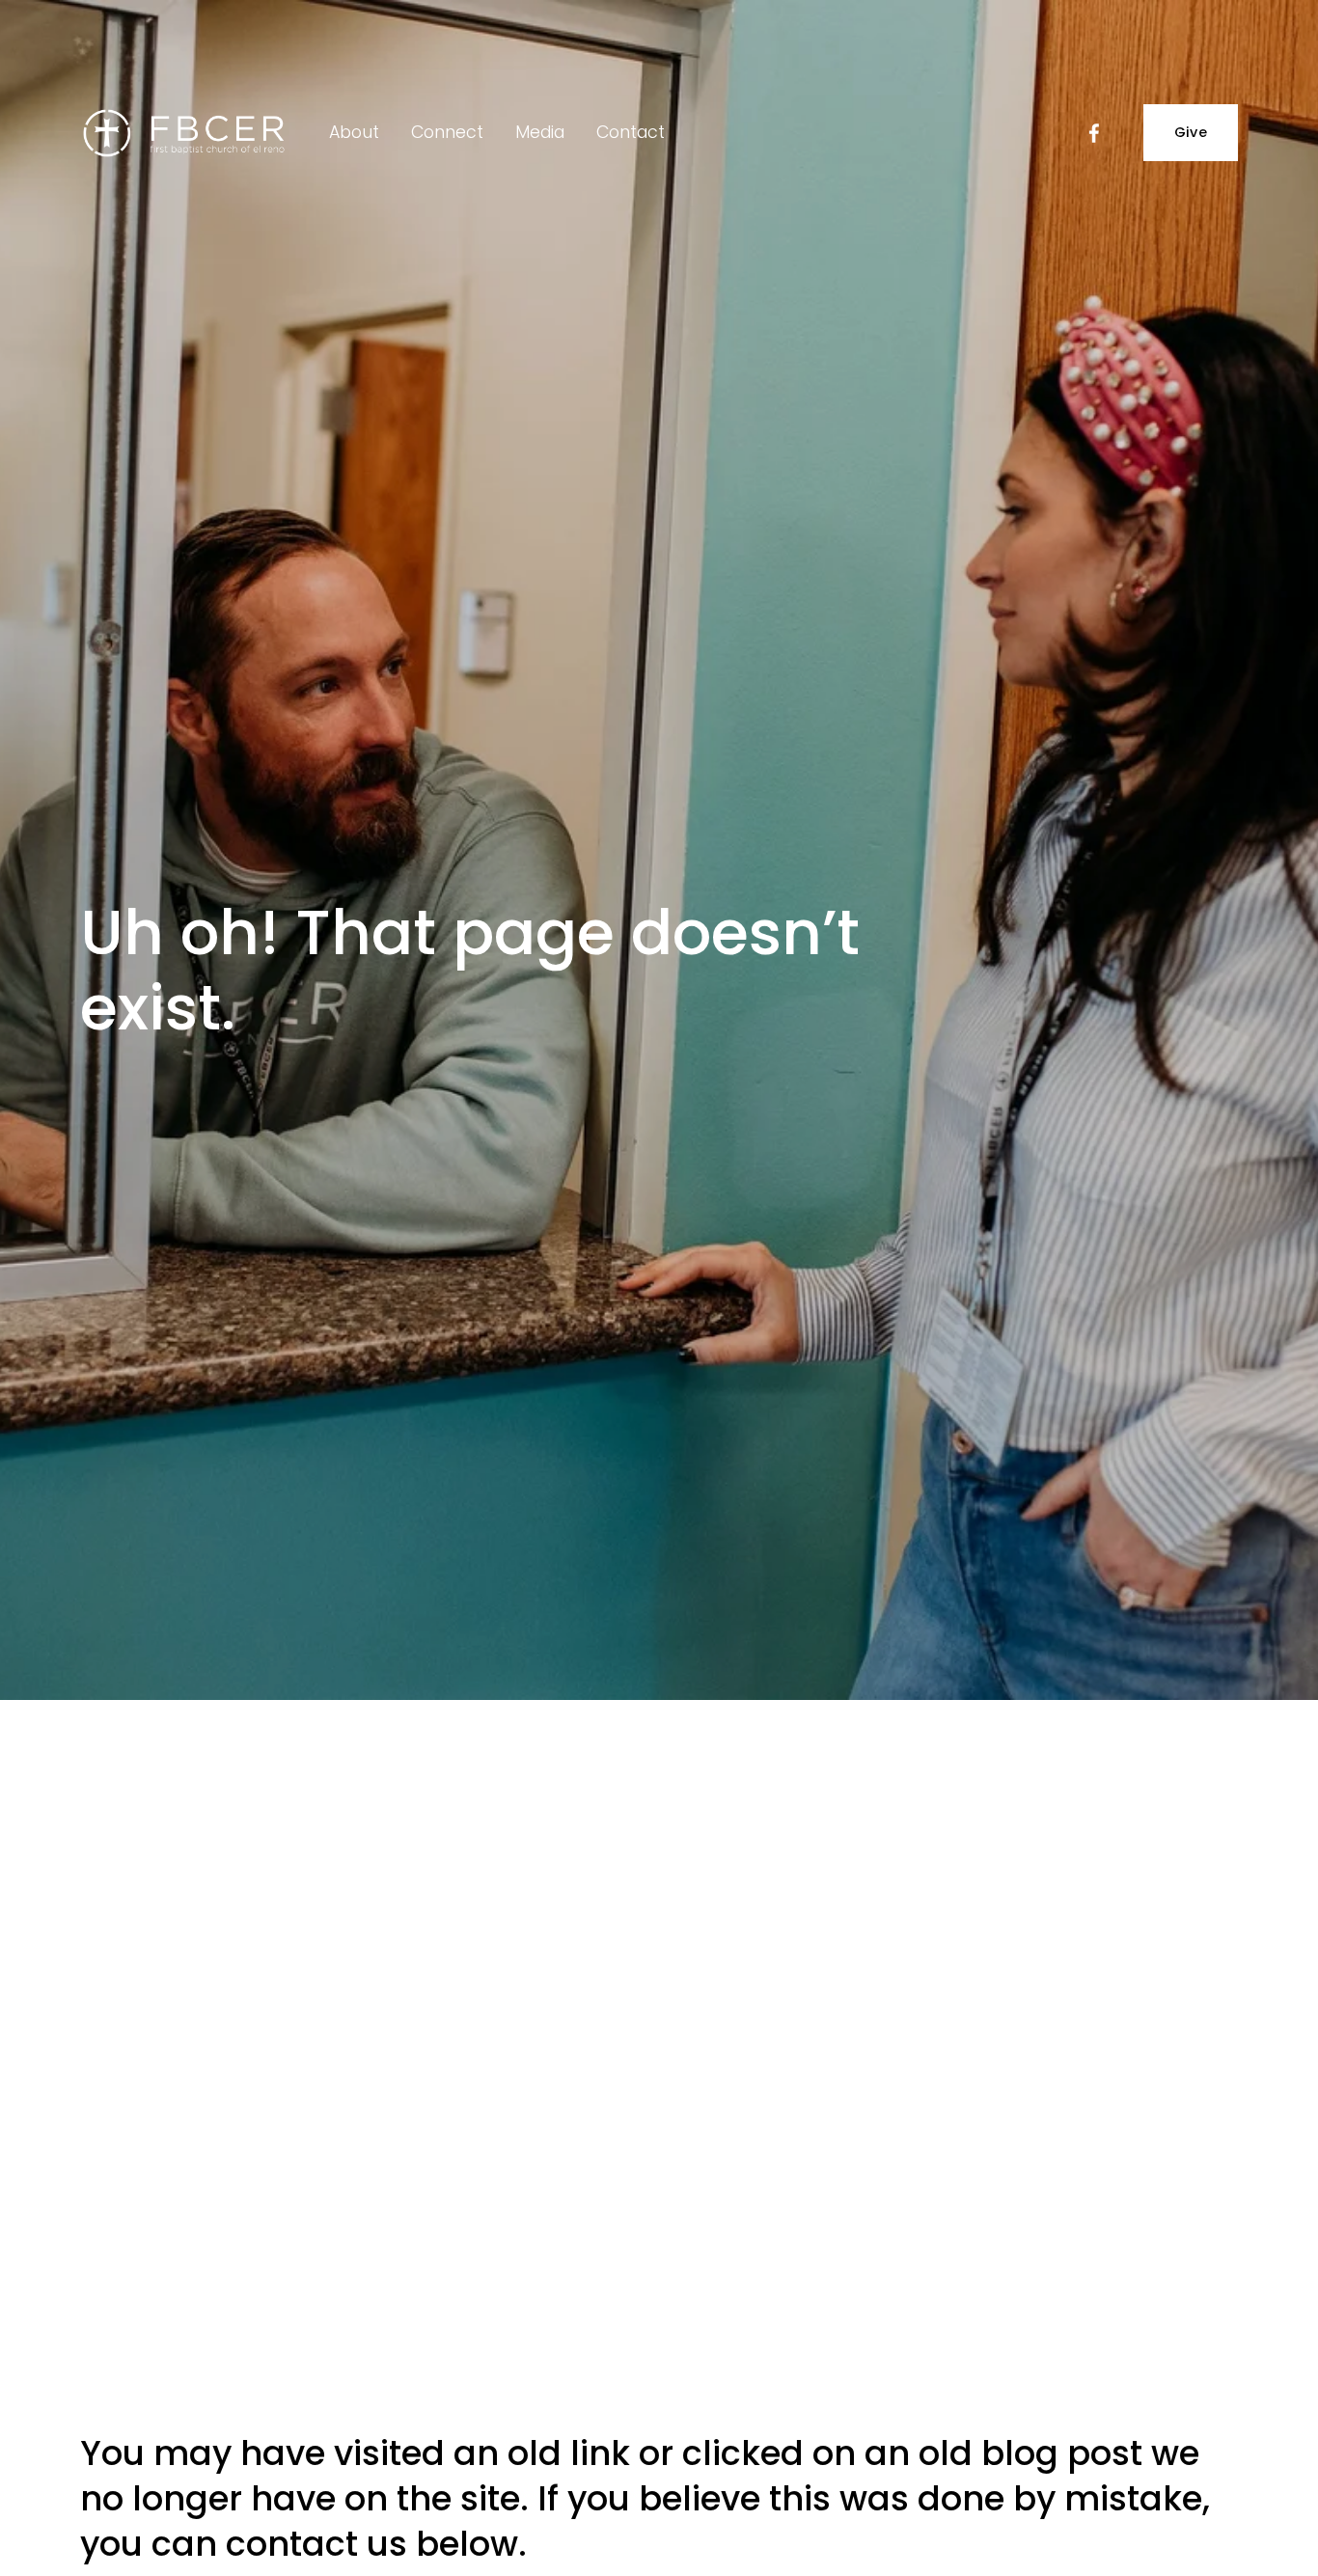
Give (1191, 132)
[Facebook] (1094, 133)
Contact (631, 132)
